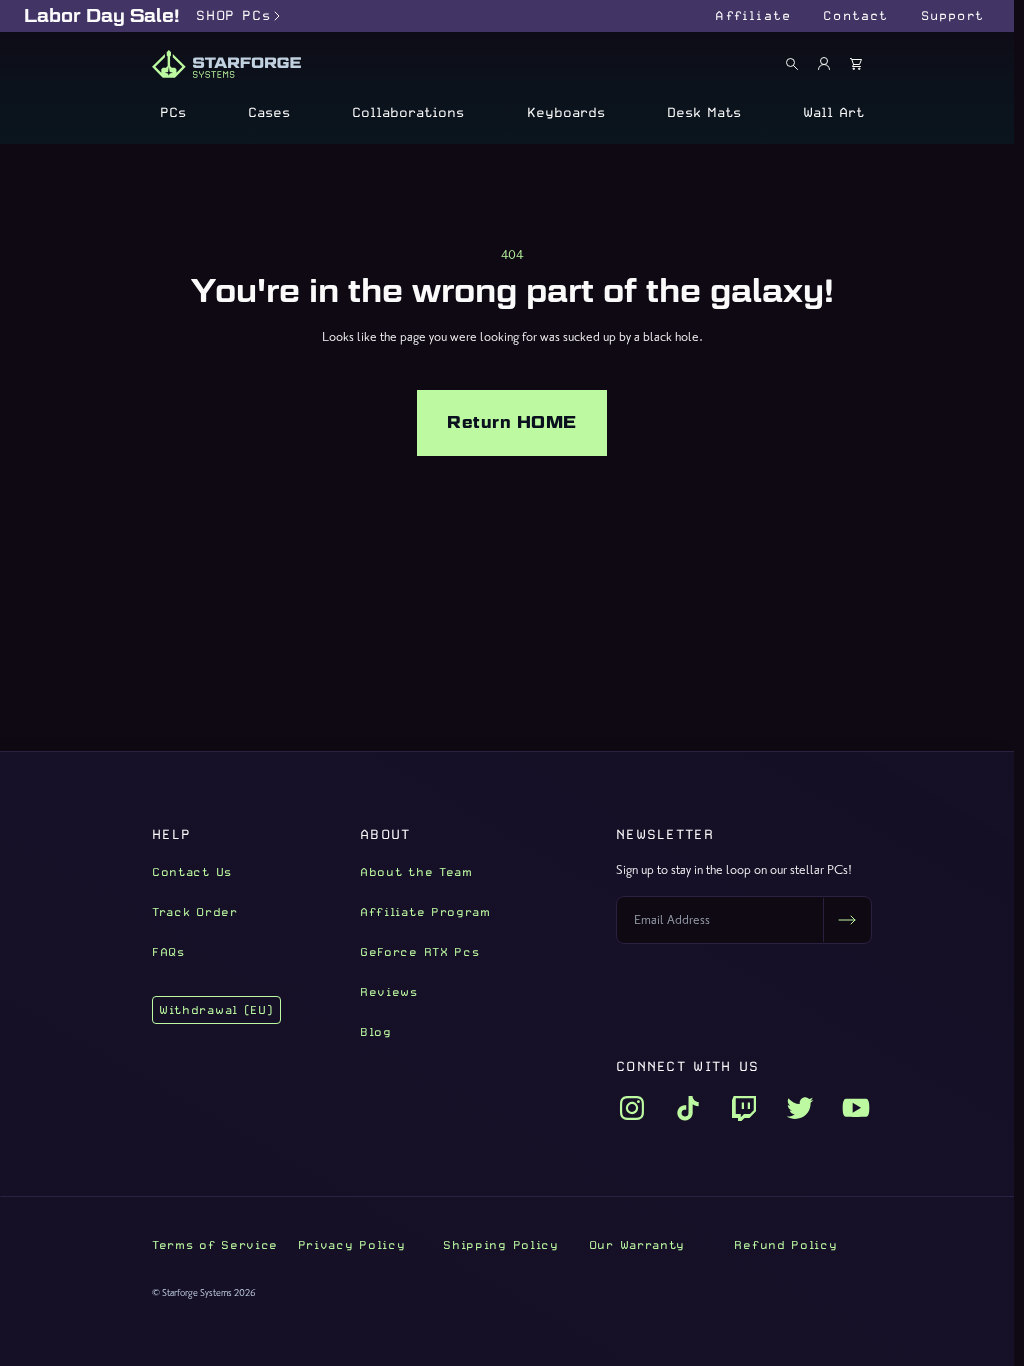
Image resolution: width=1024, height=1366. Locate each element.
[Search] (792, 64)
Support (952, 15)
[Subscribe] (847, 920)
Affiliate (753, 15)
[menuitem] (173, 112)
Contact (855, 15)
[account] (824, 64)
